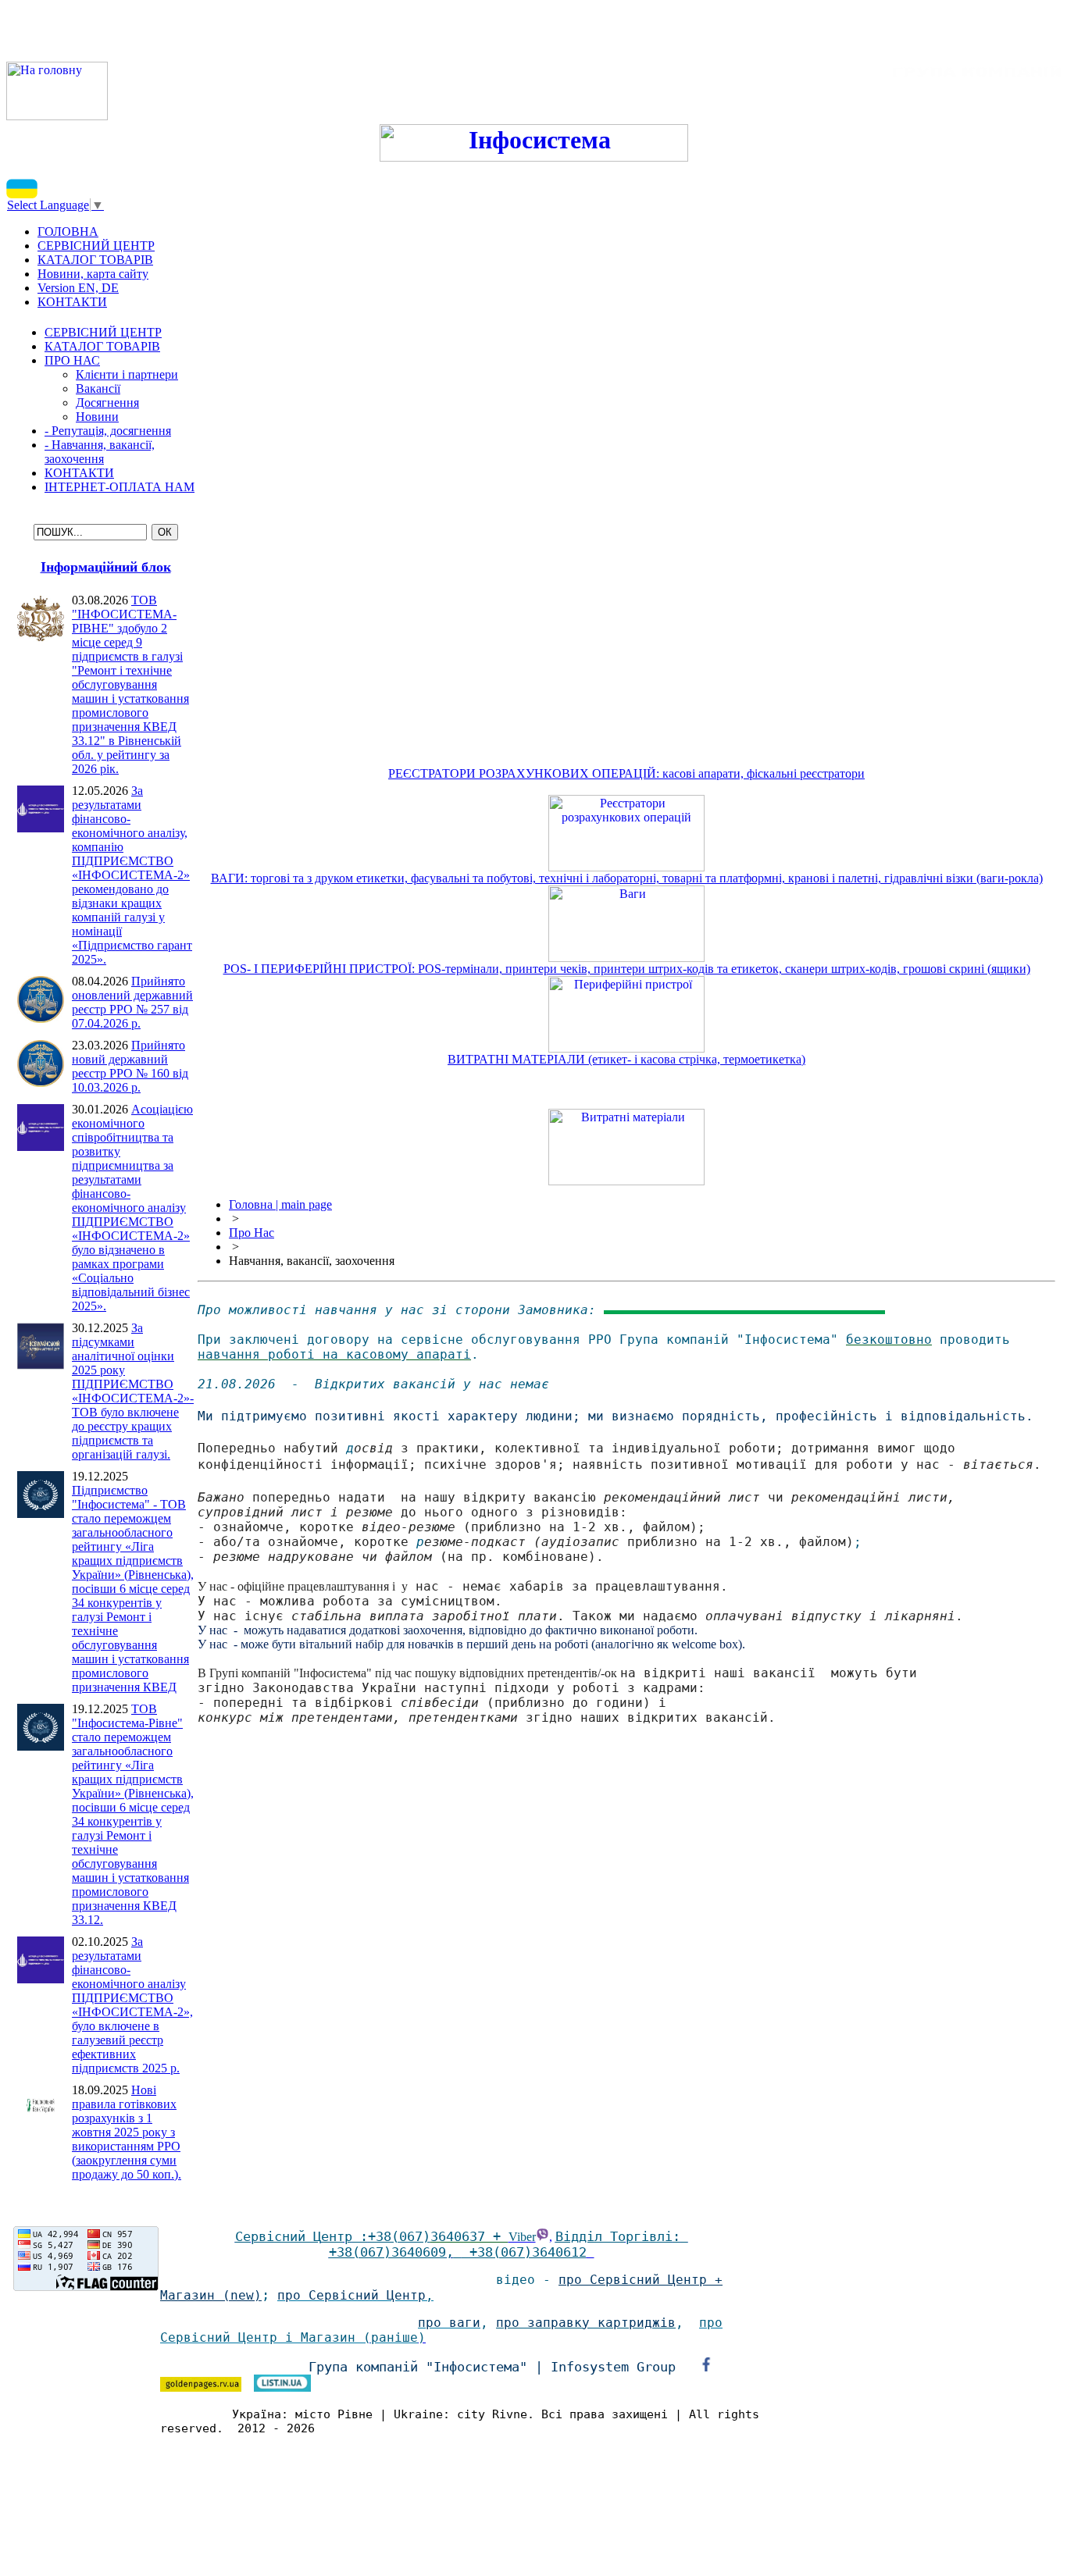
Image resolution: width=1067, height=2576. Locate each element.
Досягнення (107, 403)
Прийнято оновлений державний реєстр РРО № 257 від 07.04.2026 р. (132, 1002)
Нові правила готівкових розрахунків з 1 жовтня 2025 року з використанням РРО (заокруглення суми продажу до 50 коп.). (127, 2132)
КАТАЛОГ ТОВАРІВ (102, 346)
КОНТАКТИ (79, 473)
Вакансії (98, 388)
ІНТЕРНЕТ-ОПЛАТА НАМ (120, 487)
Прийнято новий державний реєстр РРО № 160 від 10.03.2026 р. (130, 1066)
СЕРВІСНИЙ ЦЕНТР (103, 332)
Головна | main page (280, 1204)
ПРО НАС (72, 360)
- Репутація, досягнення (108, 431)
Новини (97, 417)
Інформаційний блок (106, 567)
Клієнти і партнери (127, 374)
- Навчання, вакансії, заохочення (100, 452)
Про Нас (252, 1233)
